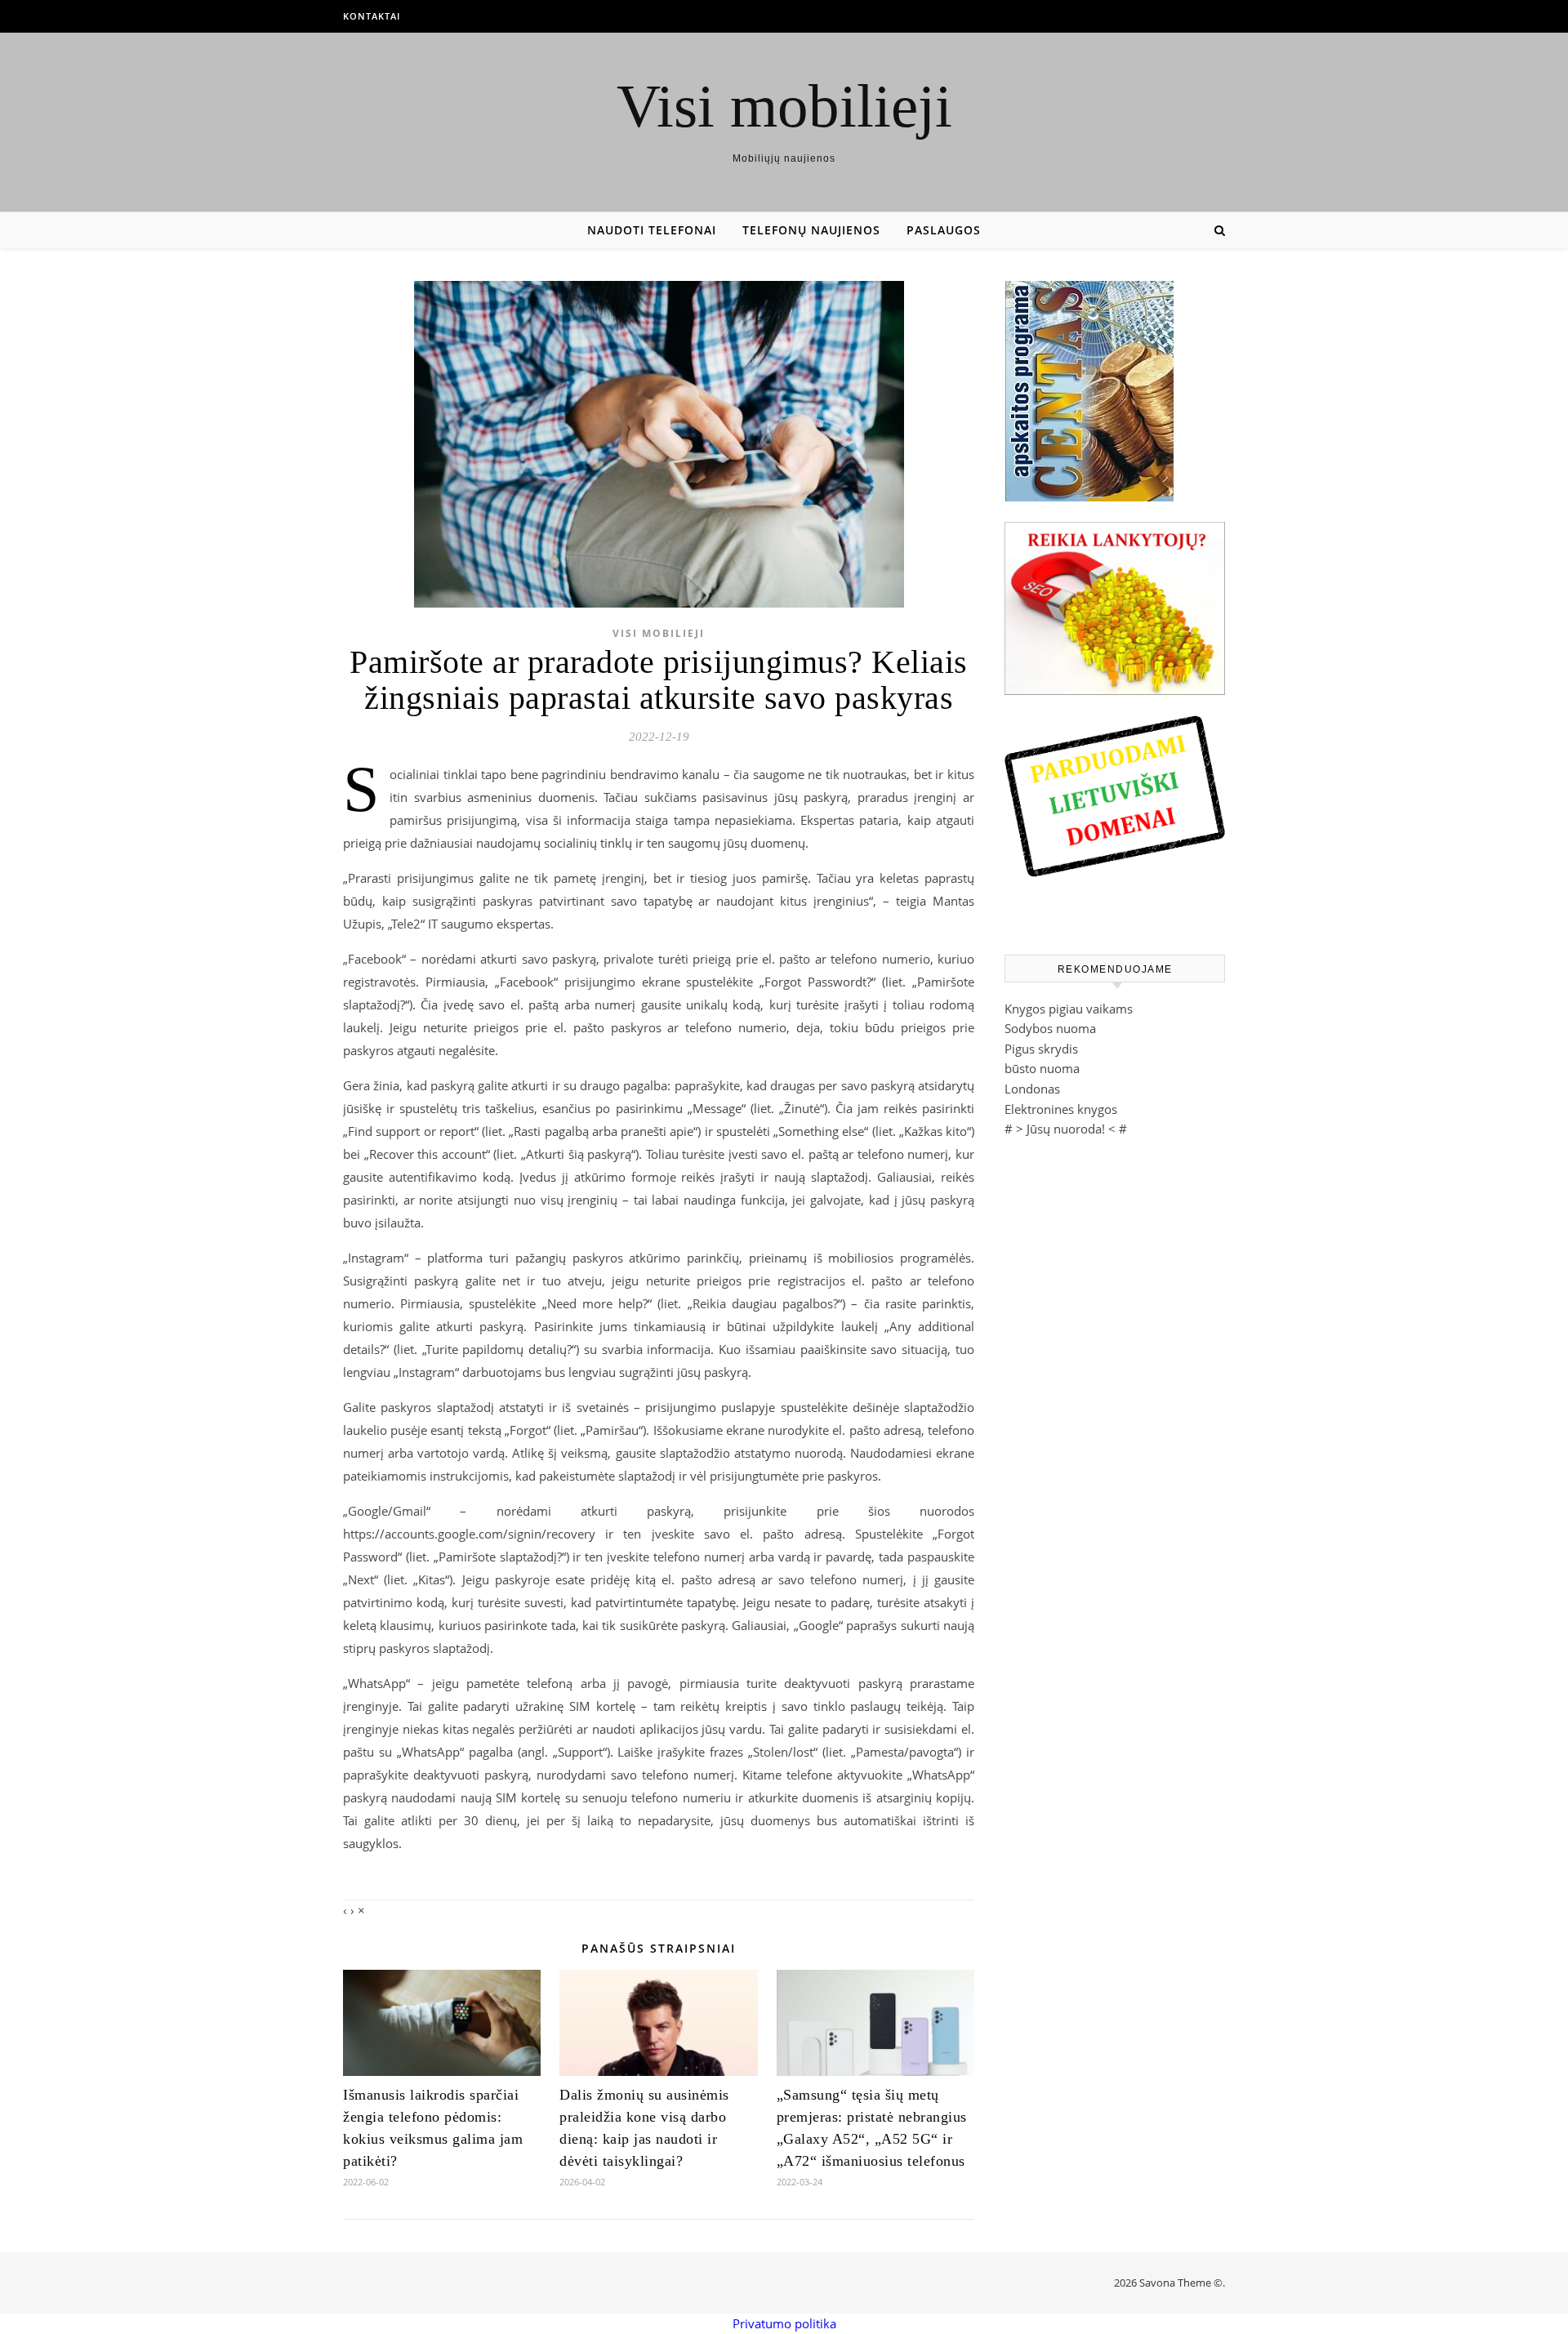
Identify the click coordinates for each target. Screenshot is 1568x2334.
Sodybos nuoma (1050, 1028)
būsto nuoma (1042, 1068)
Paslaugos (944, 230)
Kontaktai (372, 16)
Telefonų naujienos (811, 230)
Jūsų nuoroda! (1066, 1129)
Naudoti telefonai (652, 230)
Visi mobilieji (784, 106)
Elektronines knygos (1061, 1109)
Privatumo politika (784, 2323)
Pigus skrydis (1041, 1049)
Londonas (1032, 1089)
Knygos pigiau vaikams (1069, 1009)
